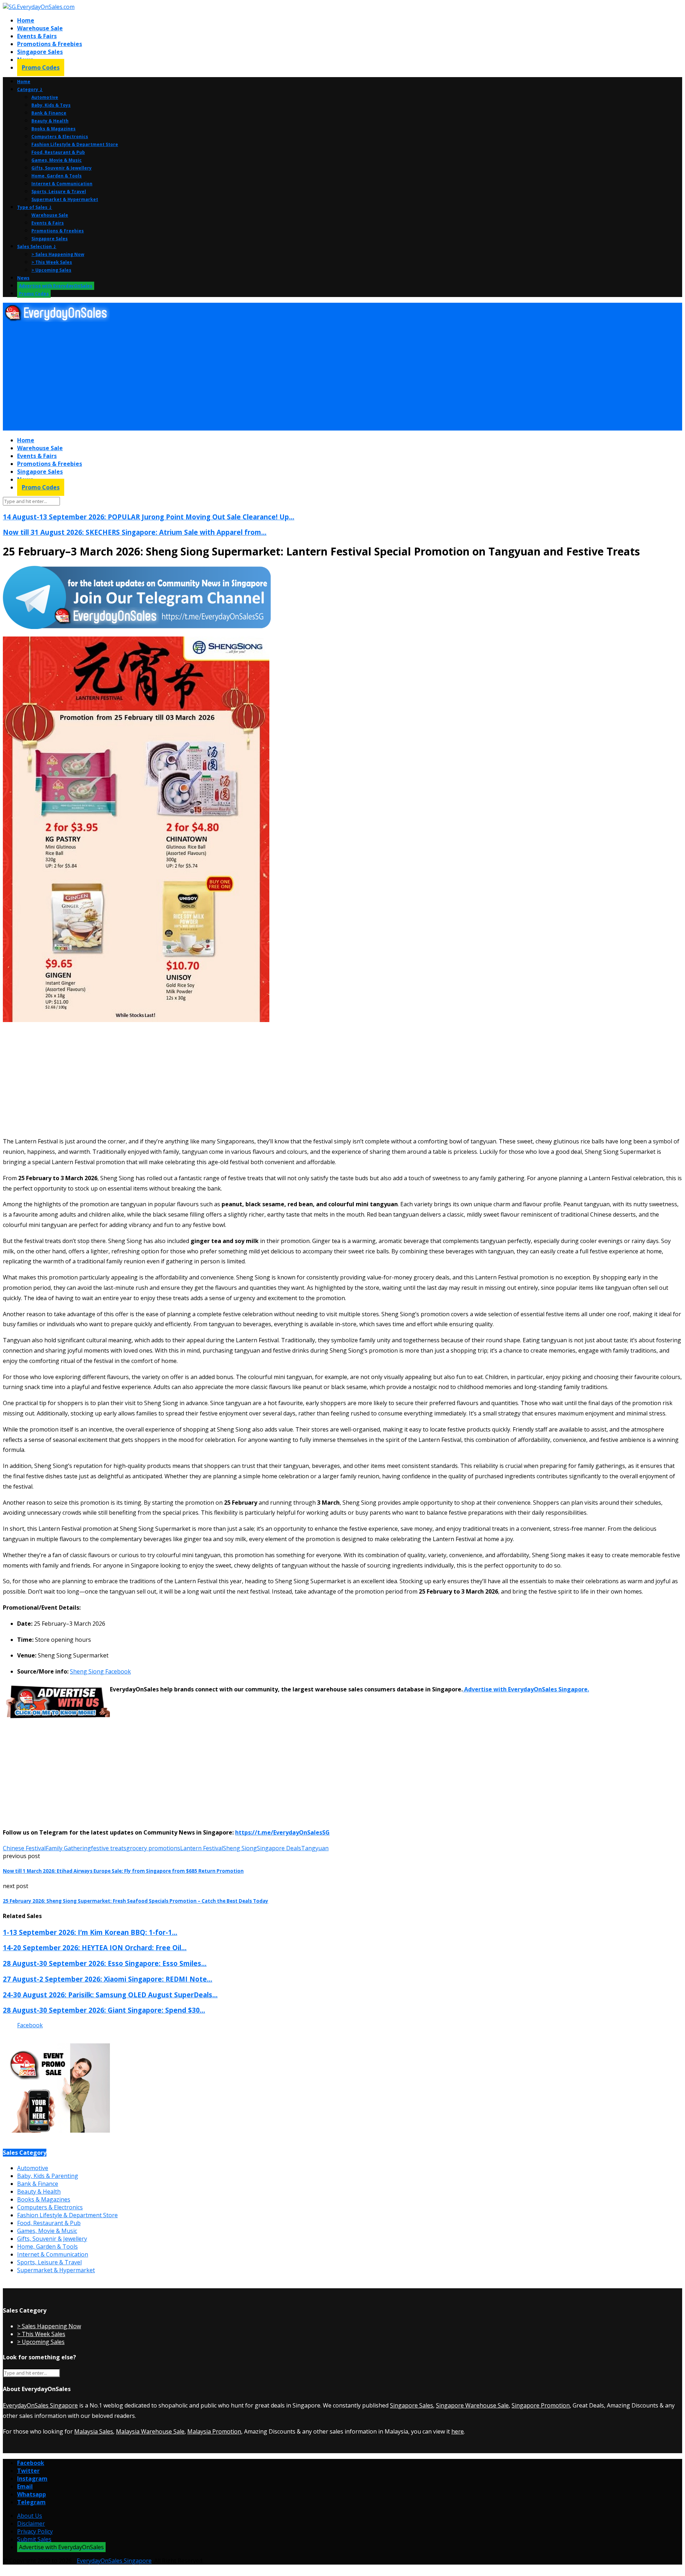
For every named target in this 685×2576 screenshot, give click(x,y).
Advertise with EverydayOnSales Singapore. (526, 1689)
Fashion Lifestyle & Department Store (75, 144)
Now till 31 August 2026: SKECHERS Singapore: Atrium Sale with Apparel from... (135, 532)
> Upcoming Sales (51, 270)
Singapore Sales (40, 52)
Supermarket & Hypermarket (65, 199)
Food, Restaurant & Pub (58, 152)
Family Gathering (68, 1848)
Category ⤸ (30, 89)
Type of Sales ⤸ (35, 207)
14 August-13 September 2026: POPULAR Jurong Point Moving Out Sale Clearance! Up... (149, 517)
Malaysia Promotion (214, 2431)
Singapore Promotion (541, 2405)
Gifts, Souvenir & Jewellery (62, 168)
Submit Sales (34, 2539)
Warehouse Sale (40, 28)
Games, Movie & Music (57, 160)
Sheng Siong (240, 1848)
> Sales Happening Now (58, 254)
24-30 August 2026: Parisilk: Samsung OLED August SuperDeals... (110, 1995)
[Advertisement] (217, 377)
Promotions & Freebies (50, 44)
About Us (30, 2516)
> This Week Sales (52, 262)
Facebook (30, 2025)
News (23, 278)
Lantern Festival (202, 1848)
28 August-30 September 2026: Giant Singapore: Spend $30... (104, 2010)
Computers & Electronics (60, 137)
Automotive (45, 97)
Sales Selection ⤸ (37, 246)
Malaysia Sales (94, 2431)
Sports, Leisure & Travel (59, 192)
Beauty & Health (50, 121)
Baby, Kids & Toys (51, 105)
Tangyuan (315, 1848)
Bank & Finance (49, 113)
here (458, 2431)
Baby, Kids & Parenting (48, 2176)
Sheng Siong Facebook (100, 1671)
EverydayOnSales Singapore (40, 2405)
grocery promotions (153, 1848)
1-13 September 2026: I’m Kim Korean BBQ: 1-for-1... (90, 1932)
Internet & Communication (62, 184)
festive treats (109, 1848)
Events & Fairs (37, 36)
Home (26, 20)
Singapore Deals (279, 1848)
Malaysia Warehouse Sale (150, 2431)
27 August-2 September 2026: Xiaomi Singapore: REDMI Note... (108, 1979)
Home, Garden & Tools (57, 176)
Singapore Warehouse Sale (472, 2405)
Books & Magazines (54, 129)
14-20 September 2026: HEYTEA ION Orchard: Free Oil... (95, 1948)
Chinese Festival (24, 1848)
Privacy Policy (35, 2531)
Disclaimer (31, 2524)
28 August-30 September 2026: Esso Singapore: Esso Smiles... (105, 1963)
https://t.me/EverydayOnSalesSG (282, 1832)
